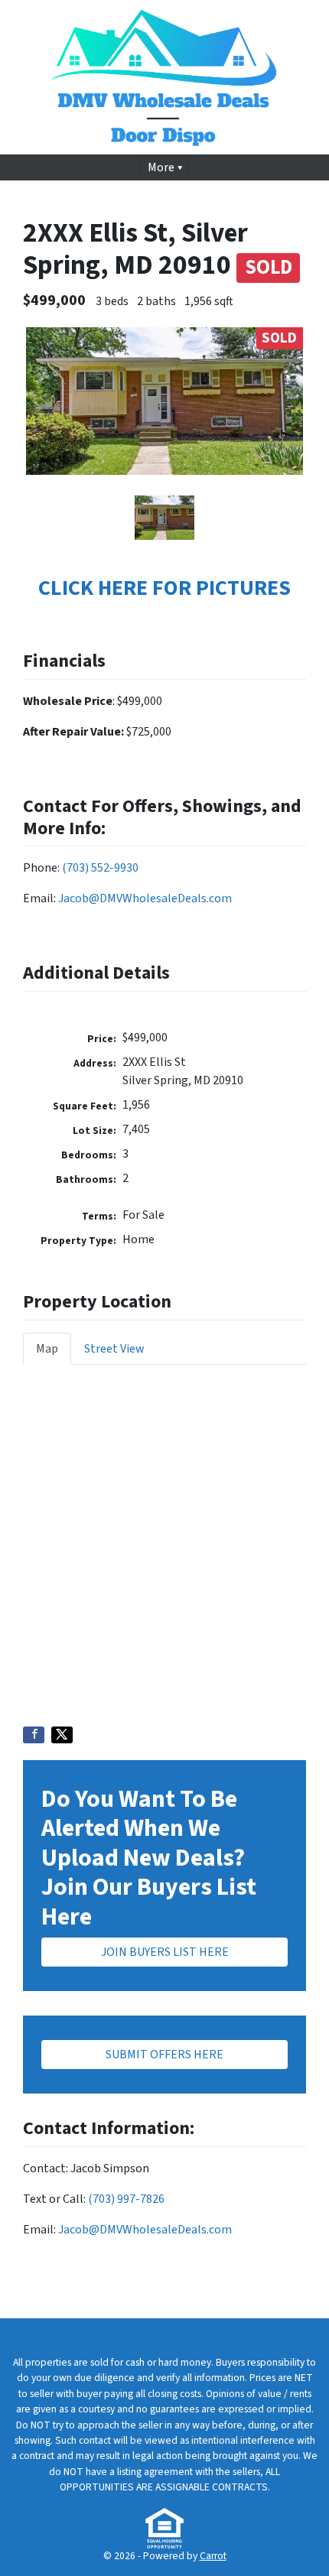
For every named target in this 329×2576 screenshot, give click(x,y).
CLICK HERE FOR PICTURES (164, 588)
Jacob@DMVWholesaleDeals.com (145, 898)
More (161, 167)
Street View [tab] (114, 1349)
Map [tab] (47, 1349)
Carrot (213, 2556)
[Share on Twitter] (62, 1735)
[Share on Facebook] (34, 1735)
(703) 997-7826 (126, 2199)
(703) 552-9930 (100, 868)
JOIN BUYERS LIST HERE (165, 1952)
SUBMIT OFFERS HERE (164, 2055)
